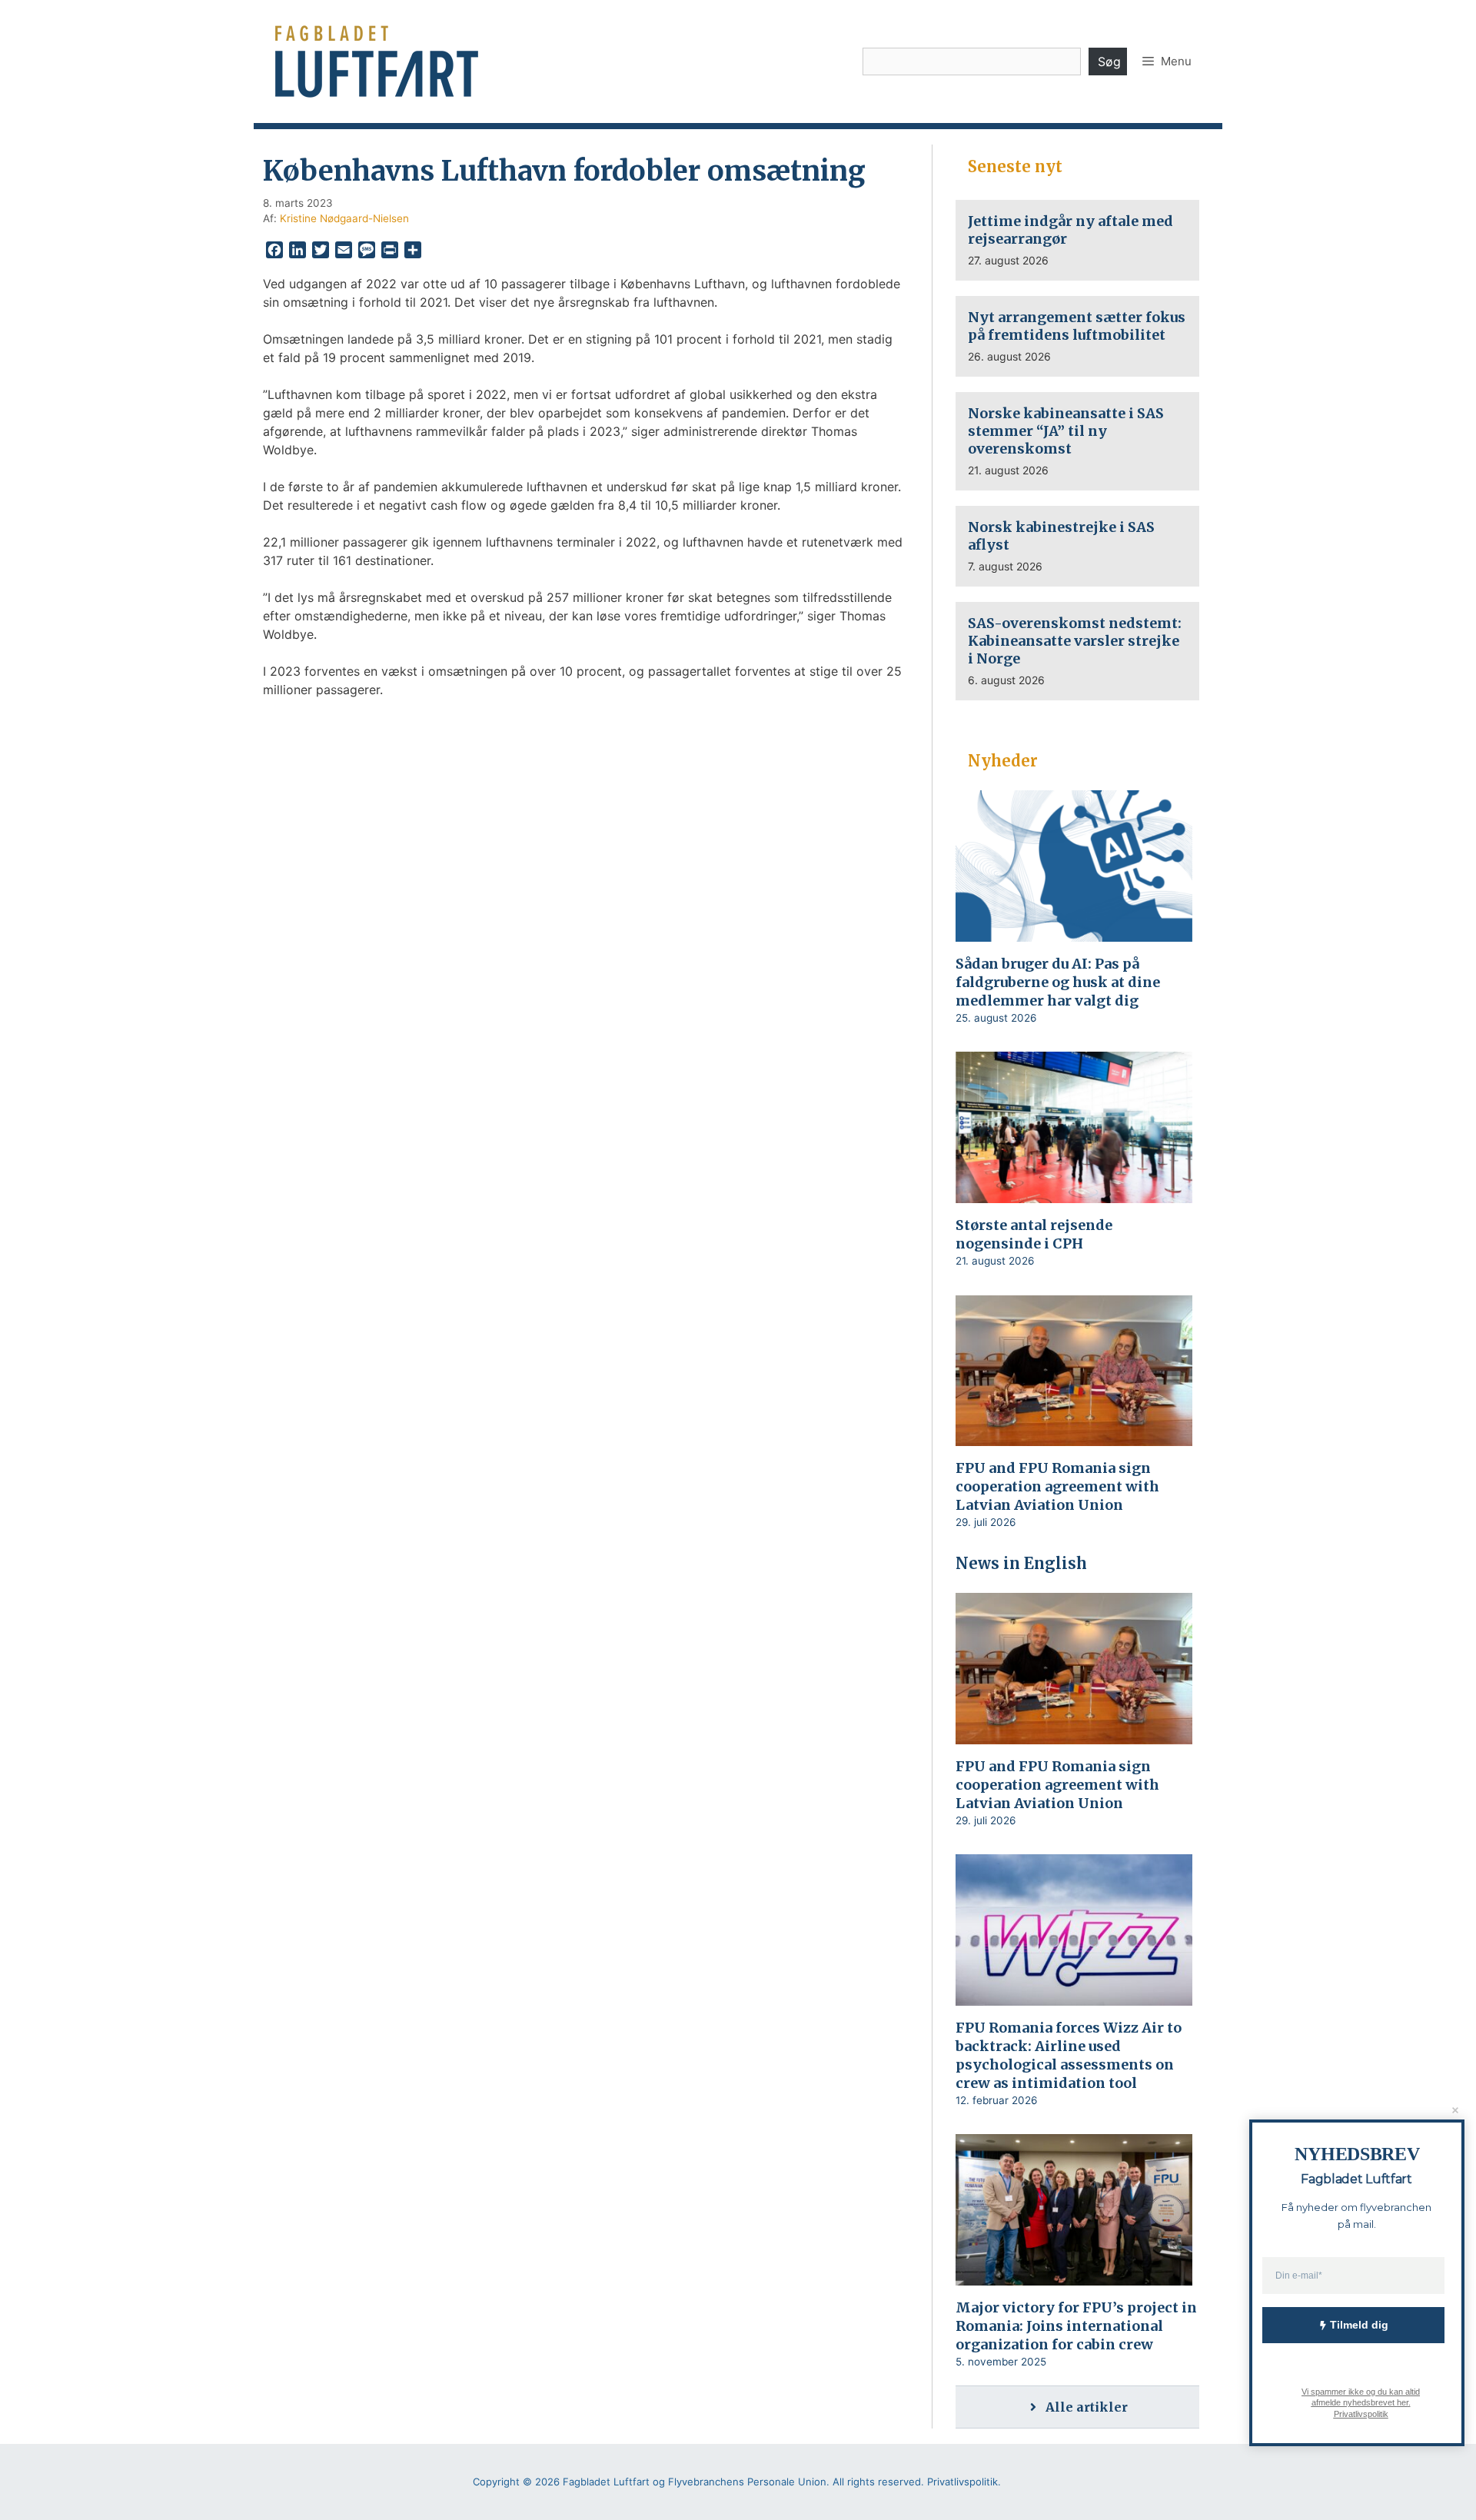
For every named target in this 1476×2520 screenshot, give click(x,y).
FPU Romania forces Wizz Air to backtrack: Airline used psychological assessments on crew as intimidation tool (1069, 2055)
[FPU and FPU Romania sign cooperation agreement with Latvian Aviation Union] (1074, 1436)
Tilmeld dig (1359, 2325)
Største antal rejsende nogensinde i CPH (1034, 1234)
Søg (1109, 62)
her (1402, 2402)
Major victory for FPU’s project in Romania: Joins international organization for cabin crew (1076, 2326)
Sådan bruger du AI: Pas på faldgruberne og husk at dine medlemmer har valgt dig (1058, 982)
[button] (1167, 62)
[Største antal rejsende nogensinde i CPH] (1074, 1193)
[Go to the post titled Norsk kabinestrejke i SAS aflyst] (1077, 546)
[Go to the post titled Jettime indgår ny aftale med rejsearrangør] (1077, 240)
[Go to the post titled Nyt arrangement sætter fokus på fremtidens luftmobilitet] (1077, 336)
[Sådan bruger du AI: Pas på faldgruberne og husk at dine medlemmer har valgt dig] (1074, 932)
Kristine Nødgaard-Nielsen (344, 218)
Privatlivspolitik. (964, 2482)
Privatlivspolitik (1360, 2413)
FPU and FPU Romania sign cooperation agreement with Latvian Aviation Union (1057, 1486)
